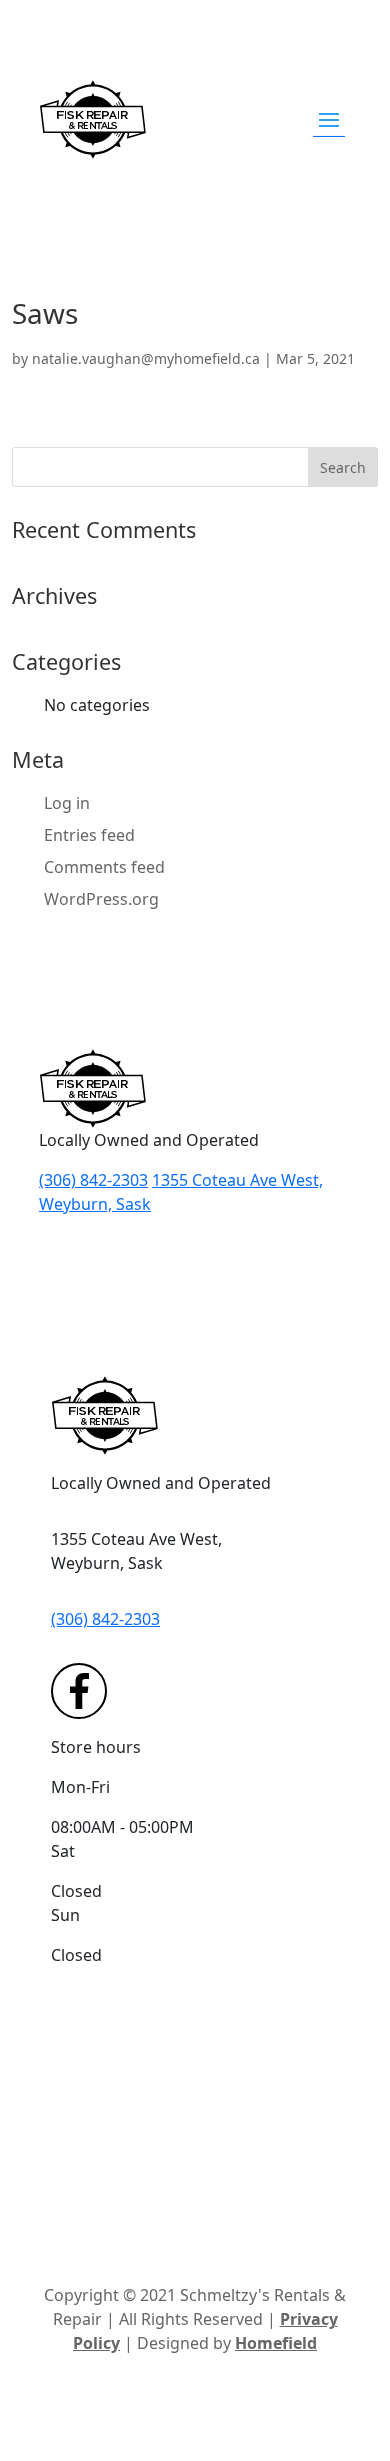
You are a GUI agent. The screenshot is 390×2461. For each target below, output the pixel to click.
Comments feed (104, 867)
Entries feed (89, 835)
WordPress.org (101, 899)
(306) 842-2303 (93, 1180)
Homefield (276, 2343)
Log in (67, 803)
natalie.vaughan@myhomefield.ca (146, 358)
